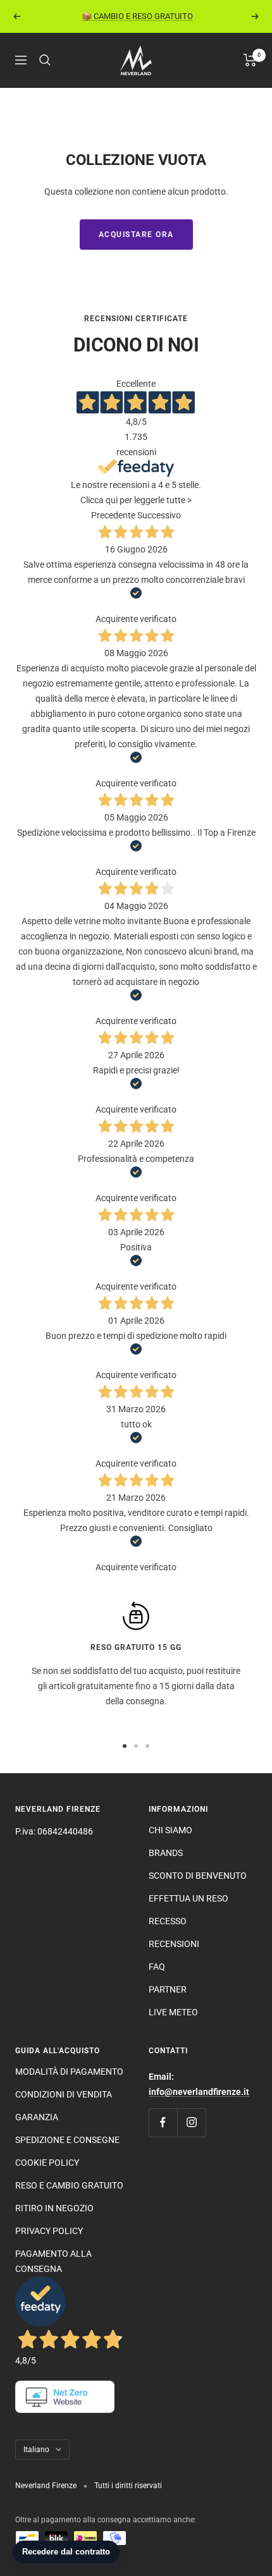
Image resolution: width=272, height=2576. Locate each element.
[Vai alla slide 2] (136, 1746)
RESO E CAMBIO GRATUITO (69, 2185)
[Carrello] (250, 60)
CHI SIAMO (170, 1830)
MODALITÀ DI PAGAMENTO (69, 2072)
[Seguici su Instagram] (191, 2122)
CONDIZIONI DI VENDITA (64, 2094)
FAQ (157, 1967)
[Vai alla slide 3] (147, 1746)
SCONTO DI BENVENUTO (198, 1876)
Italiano (36, 2450)
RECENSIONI (174, 1944)
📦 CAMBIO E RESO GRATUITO (137, 16)
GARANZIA (37, 2117)
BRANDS (166, 1853)
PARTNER (168, 1989)
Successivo (159, 515)
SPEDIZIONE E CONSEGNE (67, 2140)
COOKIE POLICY (47, 2163)
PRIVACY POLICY (49, 2231)
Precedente (113, 515)
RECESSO (168, 1921)
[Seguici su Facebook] (163, 2122)
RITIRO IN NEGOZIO (54, 2208)
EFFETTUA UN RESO (189, 1898)
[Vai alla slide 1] (125, 1746)
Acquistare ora (136, 235)
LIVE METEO (173, 2012)
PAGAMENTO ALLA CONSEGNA (53, 2261)
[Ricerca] (45, 60)
